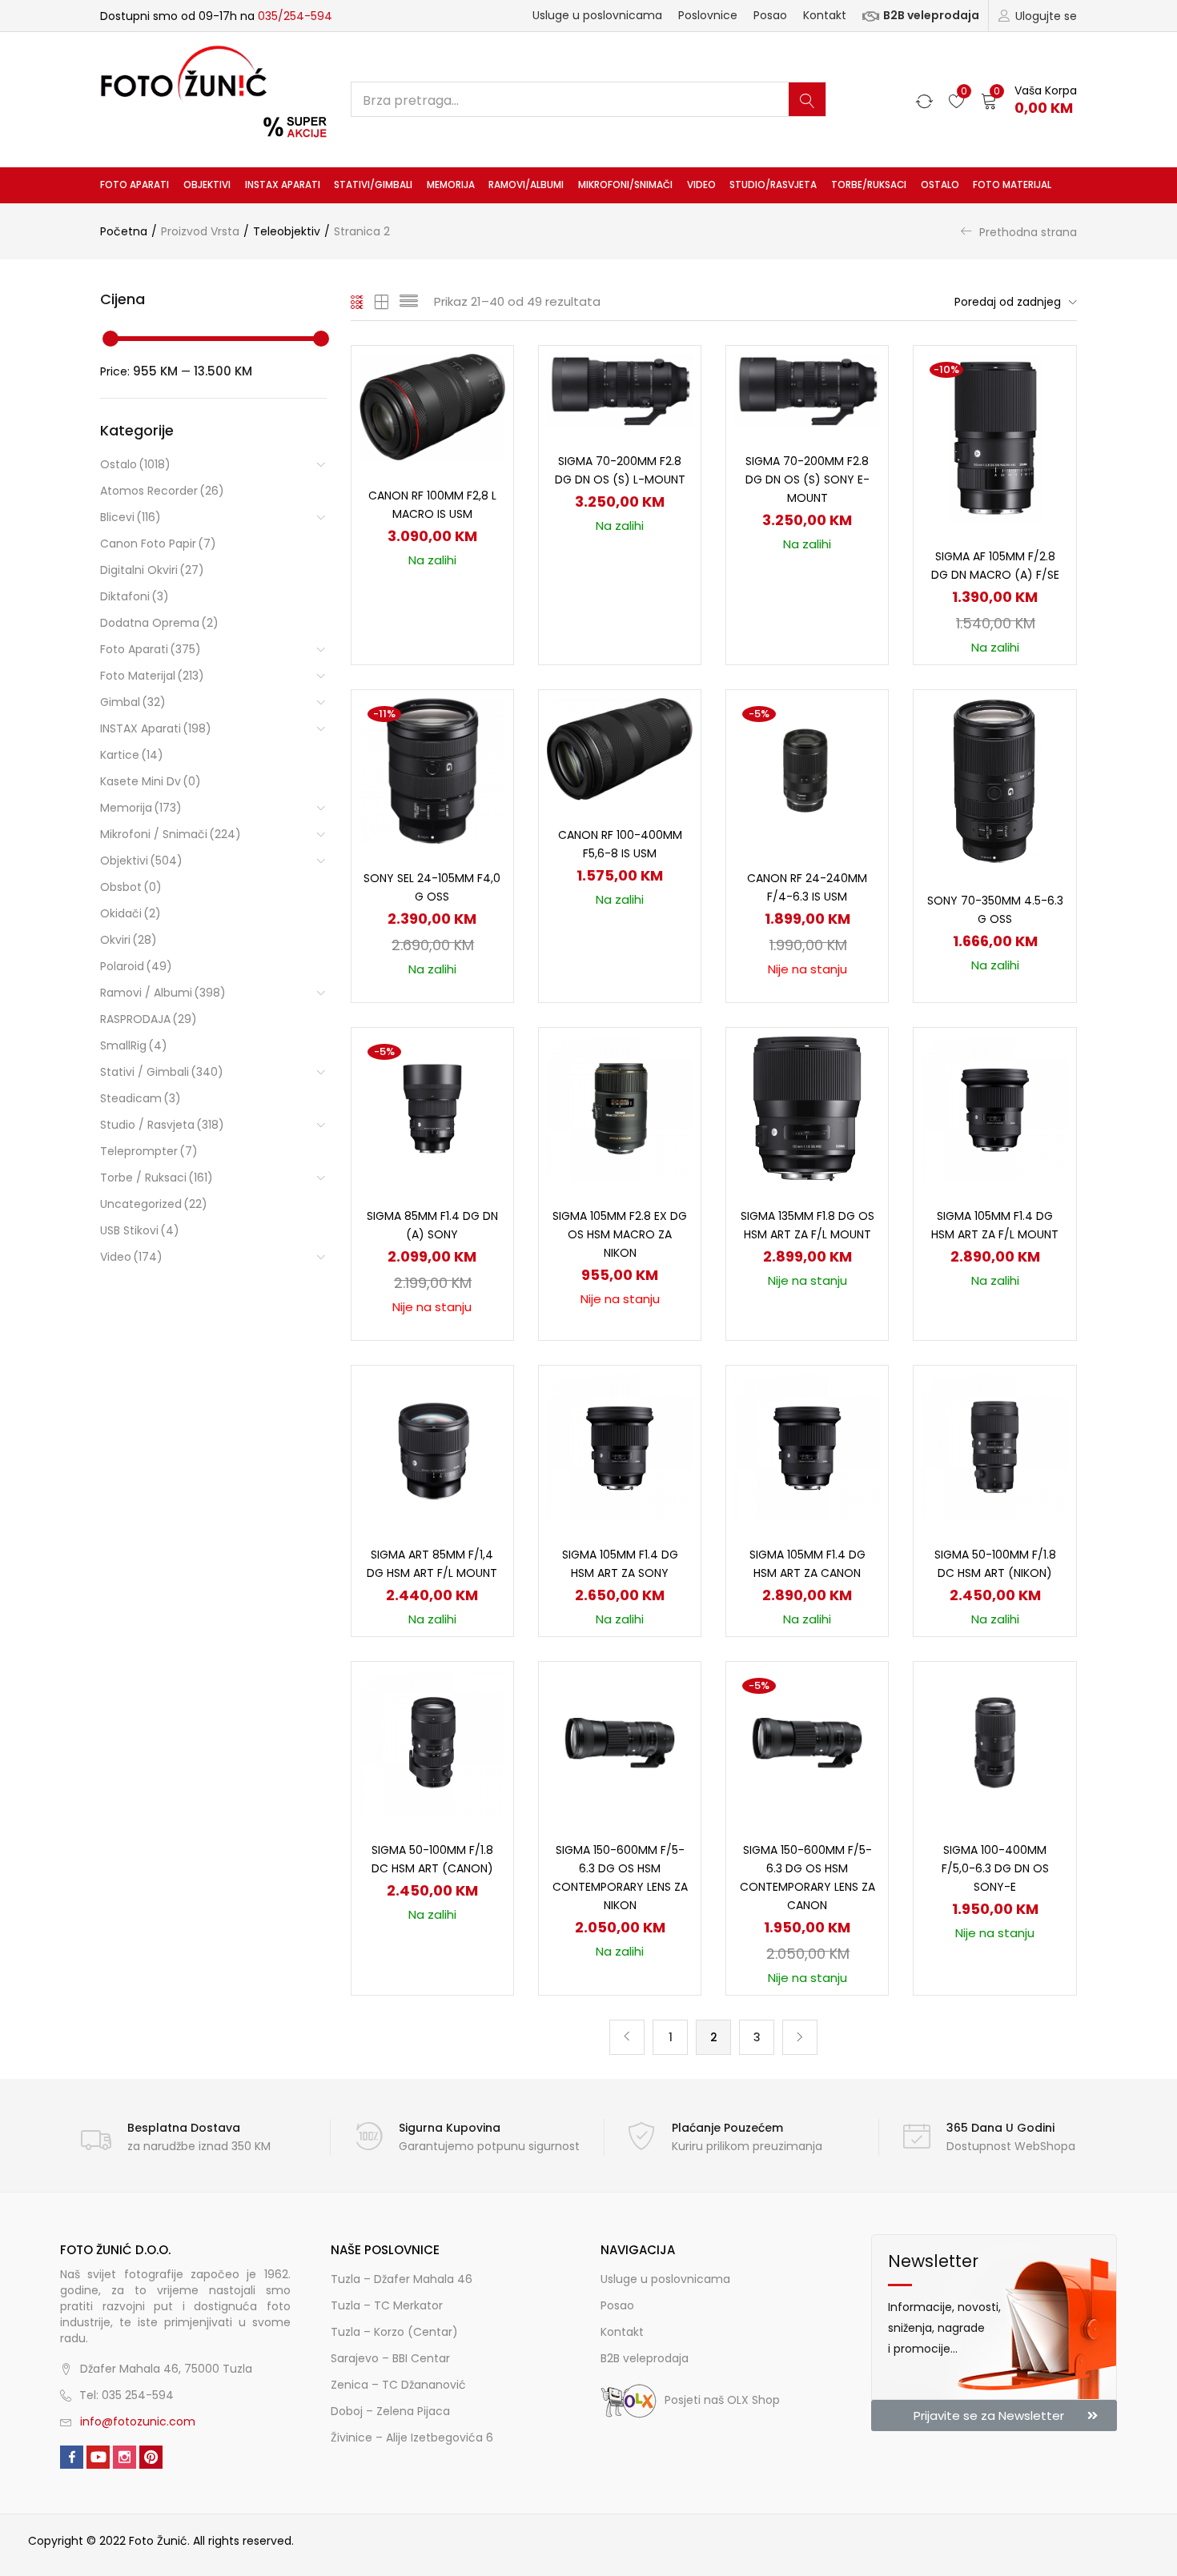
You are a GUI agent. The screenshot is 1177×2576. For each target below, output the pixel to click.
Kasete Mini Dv (151, 781)
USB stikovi (140, 1230)
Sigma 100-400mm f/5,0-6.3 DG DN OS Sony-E (995, 1868)
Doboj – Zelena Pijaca (390, 2411)
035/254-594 (295, 16)
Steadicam (141, 1098)
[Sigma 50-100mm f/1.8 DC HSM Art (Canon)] (432, 1742)
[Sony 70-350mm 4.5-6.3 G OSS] (995, 781)
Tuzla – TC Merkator (387, 2305)
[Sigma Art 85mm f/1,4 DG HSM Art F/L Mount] (432, 1446)
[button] (1029, 100)
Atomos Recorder (162, 491)
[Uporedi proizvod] (482, 404)
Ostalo (940, 185)
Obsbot (131, 887)
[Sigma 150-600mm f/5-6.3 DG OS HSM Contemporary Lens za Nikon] (620, 1742)
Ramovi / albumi (163, 993)
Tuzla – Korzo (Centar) (394, 2332)
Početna (124, 231)
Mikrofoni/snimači (625, 185)
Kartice (132, 755)
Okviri (129, 940)
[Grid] (358, 302)
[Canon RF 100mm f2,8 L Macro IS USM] (432, 407)
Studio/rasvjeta (773, 185)
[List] (409, 302)
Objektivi (207, 185)
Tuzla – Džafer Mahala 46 (402, 2279)
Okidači (131, 913)
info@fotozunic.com (138, 2422)
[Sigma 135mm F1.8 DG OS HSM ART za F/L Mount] (807, 1108)
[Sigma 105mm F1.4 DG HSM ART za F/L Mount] (994, 1108)
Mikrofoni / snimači (171, 834)
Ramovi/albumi (526, 185)
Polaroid (136, 966)
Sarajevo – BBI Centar (390, 2358)
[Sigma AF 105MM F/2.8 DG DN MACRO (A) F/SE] (995, 437)
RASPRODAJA (149, 1019)
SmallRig (134, 1045)
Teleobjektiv (287, 231)
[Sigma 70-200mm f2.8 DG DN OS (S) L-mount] (620, 389)
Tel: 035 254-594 (127, 2395)
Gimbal (133, 702)
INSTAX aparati (283, 185)
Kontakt (825, 15)
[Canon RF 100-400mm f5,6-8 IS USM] (620, 748)
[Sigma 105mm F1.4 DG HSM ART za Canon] (807, 1446)
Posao (770, 15)
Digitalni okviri (152, 570)
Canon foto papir (158, 544)
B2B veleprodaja (931, 15)
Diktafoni (135, 596)
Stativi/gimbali (373, 185)
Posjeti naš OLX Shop (722, 2400)
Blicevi (131, 517)
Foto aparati (135, 185)
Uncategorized (154, 1204)
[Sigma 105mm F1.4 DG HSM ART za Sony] (620, 1446)
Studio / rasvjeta (162, 1125)
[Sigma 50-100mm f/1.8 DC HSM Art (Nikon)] (994, 1446)
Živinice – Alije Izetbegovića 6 (412, 2438)
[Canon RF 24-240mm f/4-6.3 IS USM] (807, 770)
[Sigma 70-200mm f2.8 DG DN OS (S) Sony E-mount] (807, 389)
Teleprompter (149, 1151)
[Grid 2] (382, 302)
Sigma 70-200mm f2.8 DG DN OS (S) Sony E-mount (807, 479)
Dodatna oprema (159, 623)
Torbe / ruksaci (157, 1178)
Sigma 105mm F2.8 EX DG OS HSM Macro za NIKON (620, 1234)
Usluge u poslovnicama (597, 15)
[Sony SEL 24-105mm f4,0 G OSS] (432, 770)
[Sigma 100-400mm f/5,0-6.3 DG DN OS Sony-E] (994, 1742)
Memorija (451, 185)
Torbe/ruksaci (869, 185)
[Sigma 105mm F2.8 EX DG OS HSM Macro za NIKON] (620, 1108)
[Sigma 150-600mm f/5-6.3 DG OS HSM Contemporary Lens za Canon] (807, 1742)
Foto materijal (1012, 185)
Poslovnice (708, 15)
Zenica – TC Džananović (398, 2385)
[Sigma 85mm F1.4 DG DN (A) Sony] (432, 1108)
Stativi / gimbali (162, 1072)
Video (701, 185)
